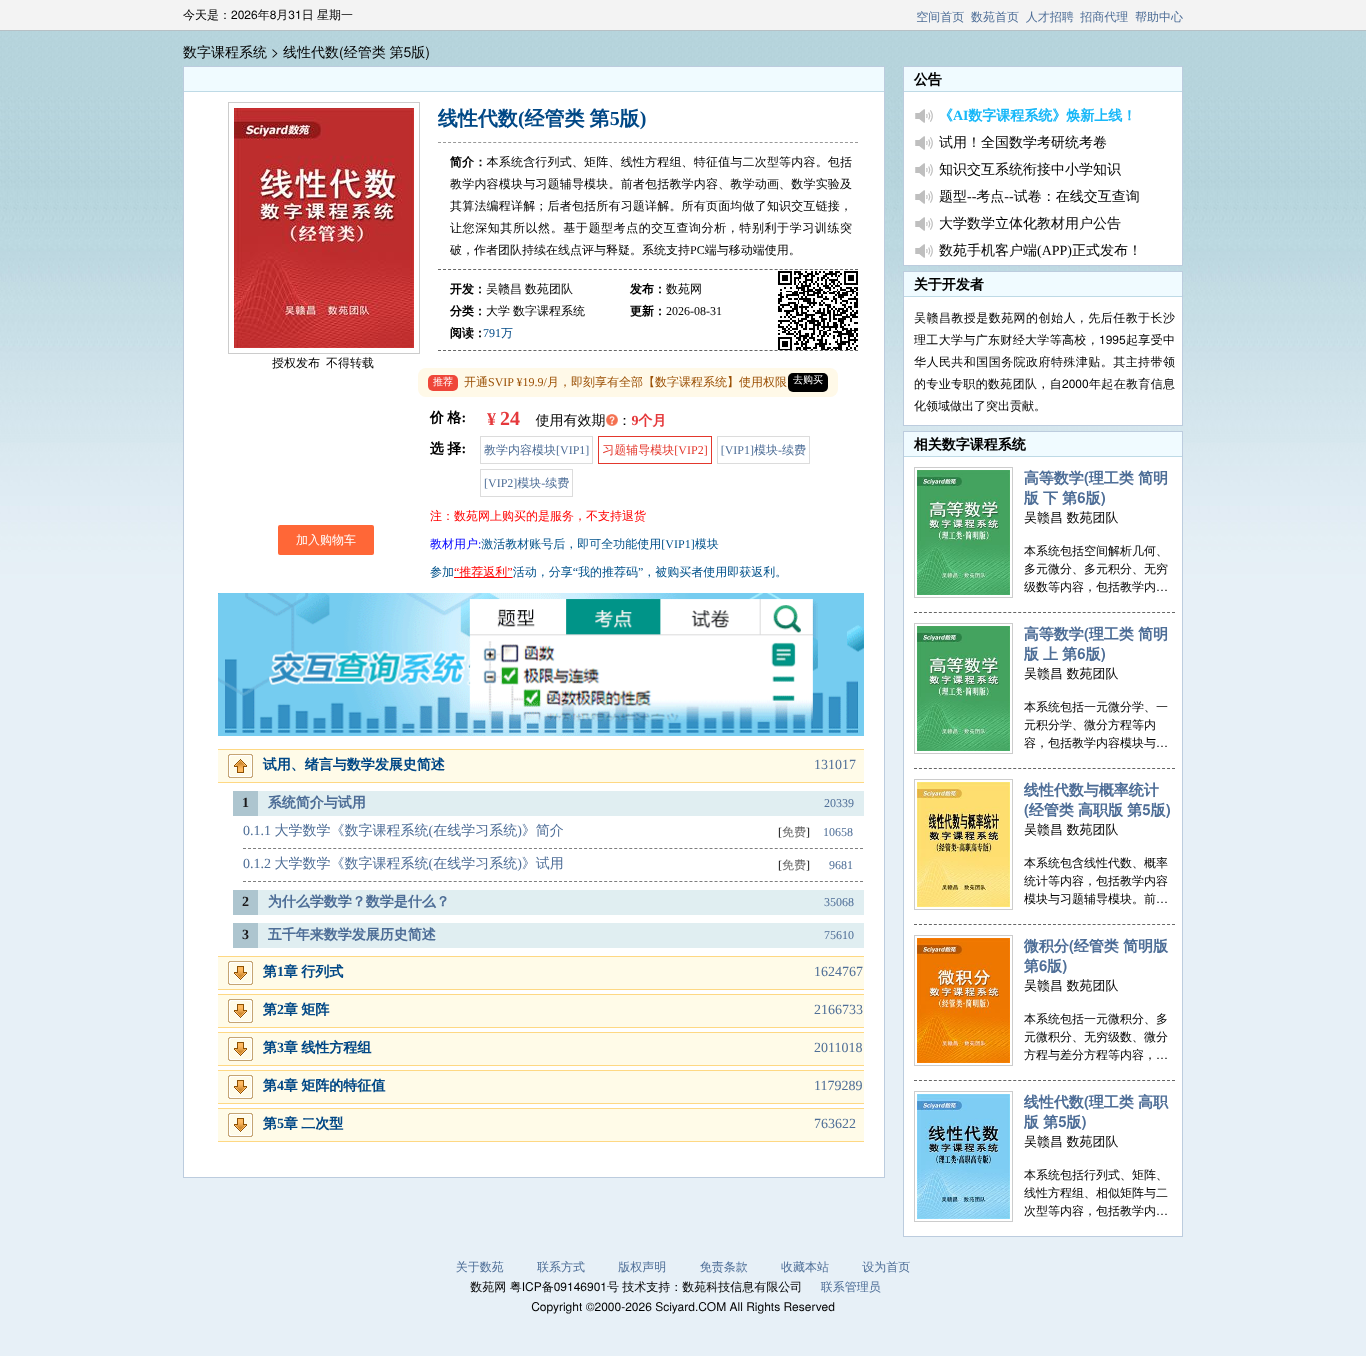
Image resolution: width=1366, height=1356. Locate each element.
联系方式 (561, 1266)
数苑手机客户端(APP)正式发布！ (1040, 251)
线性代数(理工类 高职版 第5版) (1096, 1111)
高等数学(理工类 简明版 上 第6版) (1096, 643)
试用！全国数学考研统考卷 (1023, 143)
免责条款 (724, 1266)
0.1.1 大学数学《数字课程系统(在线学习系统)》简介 (403, 831)
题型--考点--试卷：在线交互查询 (1039, 197)
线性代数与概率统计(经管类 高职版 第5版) (1097, 799)
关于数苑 (480, 1266)
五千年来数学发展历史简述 (352, 935)
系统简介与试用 (317, 803)
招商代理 (1104, 16)
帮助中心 (1159, 16)
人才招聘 (1050, 16)
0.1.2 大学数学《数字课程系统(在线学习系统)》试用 (403, 864)
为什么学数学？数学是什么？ (359, 902)
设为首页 (886, 1266)
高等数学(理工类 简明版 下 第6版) (1096, 487)
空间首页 (940, 16)
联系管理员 (851, 1286)
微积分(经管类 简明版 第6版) (1096, 955)
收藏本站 (805, 1266)
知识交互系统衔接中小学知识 (1030, 170)
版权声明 (642, 1266)
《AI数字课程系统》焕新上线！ (1038, 116)
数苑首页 (995, 16)
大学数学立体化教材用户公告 (1030, 224)
